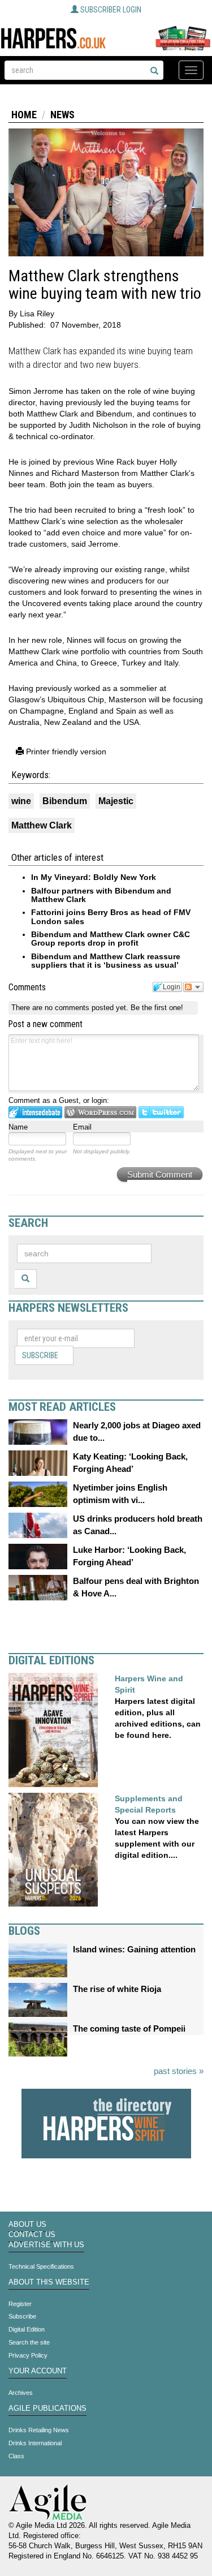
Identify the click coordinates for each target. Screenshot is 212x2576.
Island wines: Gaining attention (134, 1949)
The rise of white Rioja (117, 1989)
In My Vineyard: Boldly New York (94, 877)
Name (18, 1127)
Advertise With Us (46, 2245)
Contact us (32, 2235)
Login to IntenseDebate (35, 1112)
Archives (21, 2393)
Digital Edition (27, 2329)
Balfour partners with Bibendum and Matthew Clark (101, 895)
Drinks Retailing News (39, 2430)
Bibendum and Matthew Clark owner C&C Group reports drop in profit (111, 939)
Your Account (38, 2371)
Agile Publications (47, 2408)
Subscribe (40, 1355)
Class (16, 2456)
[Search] (154, 71)
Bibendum (65, 801)
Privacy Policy (28, 2355)
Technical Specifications (41, 2266)
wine (21, 801)
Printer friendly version (65, 752)
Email (82, 1127)
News (62, 115)
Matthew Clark (42, 825)
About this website (49, 2282)
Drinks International (35, 2443)
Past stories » (179, 2071)
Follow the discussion (193, 987)
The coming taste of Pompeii (129, 2028)
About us (27, 2225)
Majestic (116, 801)
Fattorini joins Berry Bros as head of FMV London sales (111, 916)
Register (20, 2304)
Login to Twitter (161, 1112)
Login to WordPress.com (100, 1112)
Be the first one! (157, 1008)
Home (24, 115)
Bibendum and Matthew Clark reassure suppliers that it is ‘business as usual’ (106, 961)
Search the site (29, 2342)
